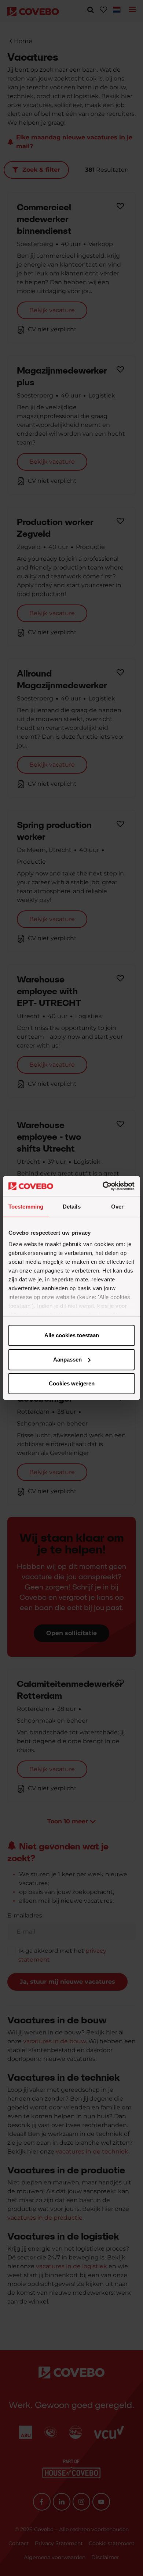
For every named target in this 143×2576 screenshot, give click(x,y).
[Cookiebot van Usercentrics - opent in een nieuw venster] (103, 1186)
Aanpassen (67, 1360)
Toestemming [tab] (26, 1207)
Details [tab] (72, 1207)
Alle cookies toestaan (72, 1335)
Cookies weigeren (72, 1383)
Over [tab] (117, 1207)
